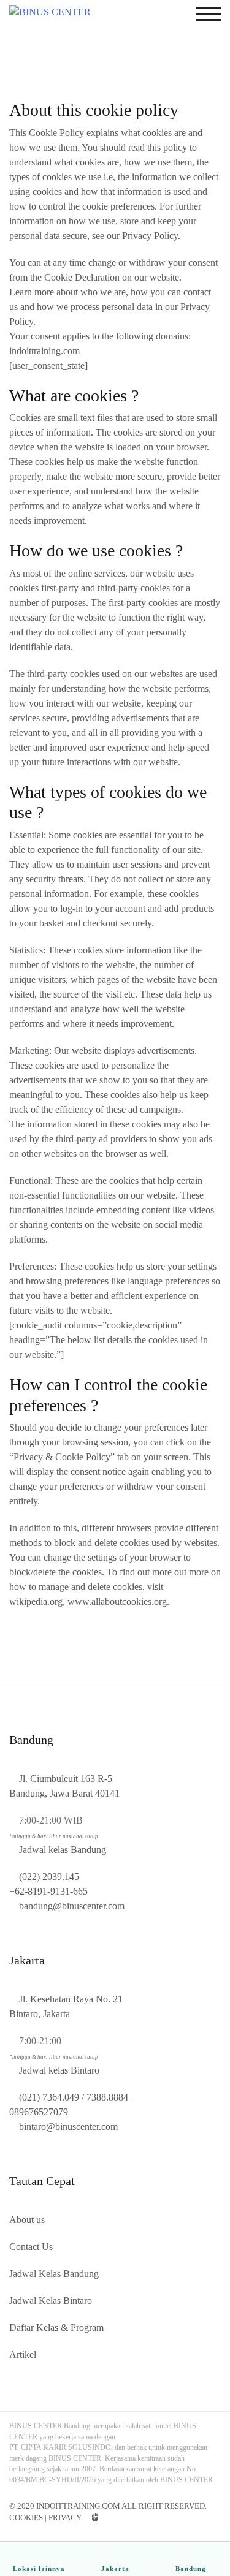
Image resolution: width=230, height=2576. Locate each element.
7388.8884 (107, 2097)
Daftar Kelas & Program (56, 2328)
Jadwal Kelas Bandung (54, 2274)
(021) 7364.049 (49, 2097)
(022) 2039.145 (49, 1877)
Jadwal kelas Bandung (63, 1850)
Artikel (23, 2354)
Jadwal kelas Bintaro (59, 2070)
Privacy (65, 2517)
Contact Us (31, 2247)
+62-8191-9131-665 (48, 1891)
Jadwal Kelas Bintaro (51, 2301)
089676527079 (39, 2112)
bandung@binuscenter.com (72, 1906)
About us (27, 2220)
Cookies (26, 2517)
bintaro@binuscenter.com (68, 2127)
